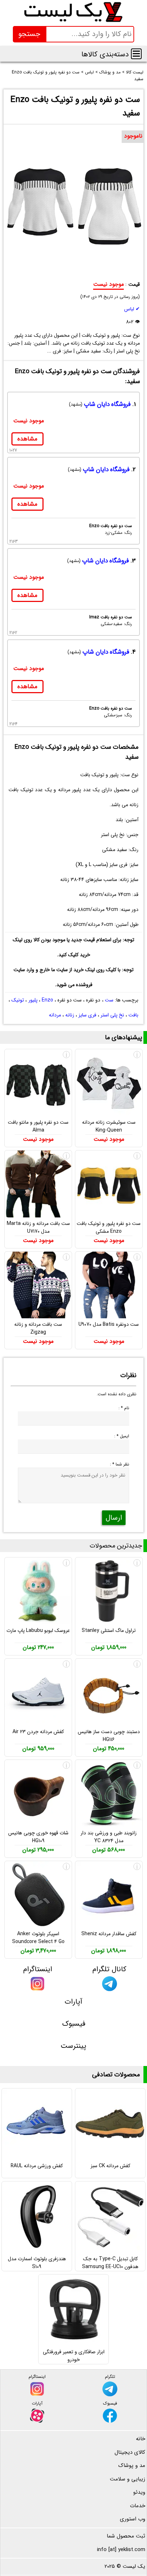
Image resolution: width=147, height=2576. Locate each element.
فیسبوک (74, 2024)
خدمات (138, 2506)
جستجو (29, 34)
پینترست (73, 2046)
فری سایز (87, 1015)
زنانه (70, 1015)
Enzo (47, 1000)
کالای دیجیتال (130, 2452)
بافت (133, 1015)
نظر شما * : (119, 1464)
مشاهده (27, 439)
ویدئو (139, 2492)
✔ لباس (132, 309)
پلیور (33, 1000)
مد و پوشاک (132, 2466)
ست (109, 1000)
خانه (141, 2439)
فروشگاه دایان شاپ (107, 404)
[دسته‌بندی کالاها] (136, 54)
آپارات (73, 2002)
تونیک (18, 1000)
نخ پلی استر (112, 1015)
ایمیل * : (121, 1436)
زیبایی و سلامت (128, 2479)
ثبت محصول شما (126, 2536)
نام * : (124, 1408)
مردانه (55, 1015)
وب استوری (133, 2519)
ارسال (114, 1518)
